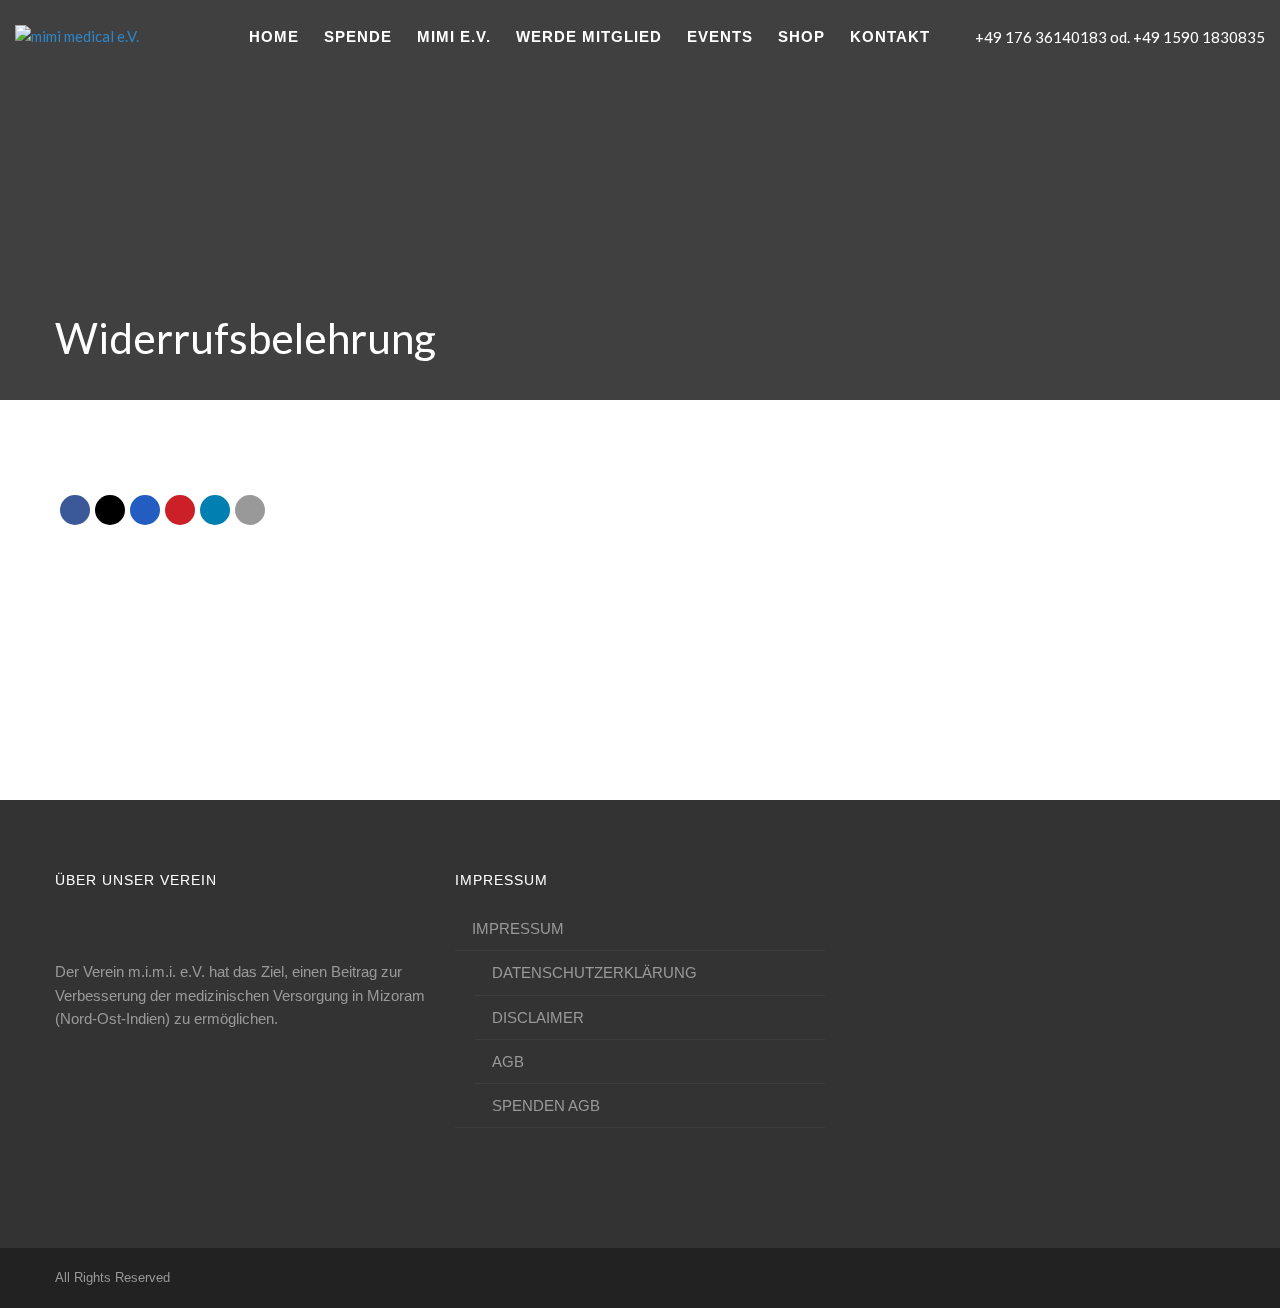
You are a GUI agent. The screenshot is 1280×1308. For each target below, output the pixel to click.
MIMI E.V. (454, 36)
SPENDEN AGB (546, 1105)
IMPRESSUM (518, 928)
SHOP (801, 36)
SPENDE (358, 36)
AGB (508, 1061)
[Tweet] (110, 510)
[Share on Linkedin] (215, 510)
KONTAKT (890, 36)
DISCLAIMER (538, 1017)
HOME (274, 36)
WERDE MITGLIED (589, 36)
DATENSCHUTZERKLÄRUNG (594, 972)
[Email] (250, 510)
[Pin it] (180, 510)
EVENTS (720, 36)
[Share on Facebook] (75, 510)
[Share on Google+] (145, 510)
